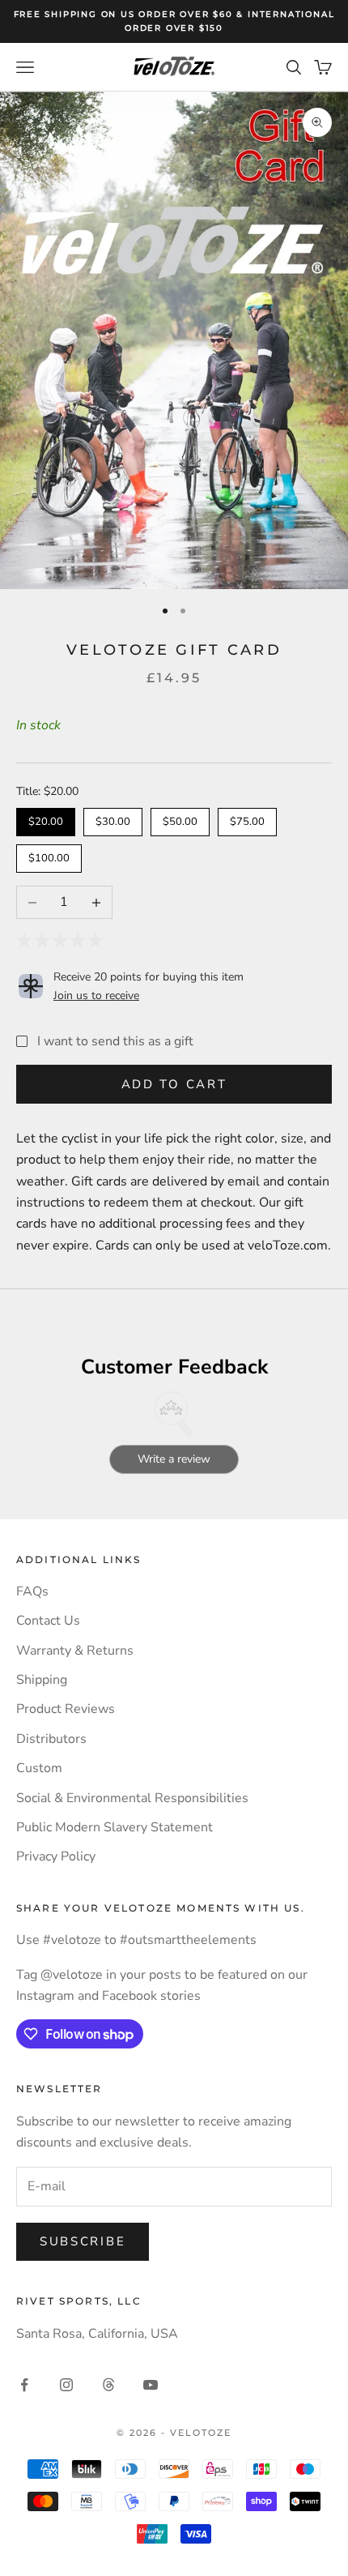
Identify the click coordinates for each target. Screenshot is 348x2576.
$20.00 (46, 818)
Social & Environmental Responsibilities (132, 1798)
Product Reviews (66, 1709)
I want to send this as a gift (115, 1041)
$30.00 (113, 818)
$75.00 (247, 818)
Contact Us (48, 1621)
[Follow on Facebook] (24, 2385)
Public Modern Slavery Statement (115, 1827)
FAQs (32, 1591)
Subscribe (83, 2241)
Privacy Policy (56, 1856)
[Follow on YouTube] (151, 2385)
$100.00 (49, 855)
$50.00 (180, 818)
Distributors (51, 1739)
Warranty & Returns (75, 1651)
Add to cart (174, 1084)
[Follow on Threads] (108, 2385)
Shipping (42, 1680)
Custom (39, 1768)
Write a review (174, 1459)
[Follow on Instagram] (66, 2385)
